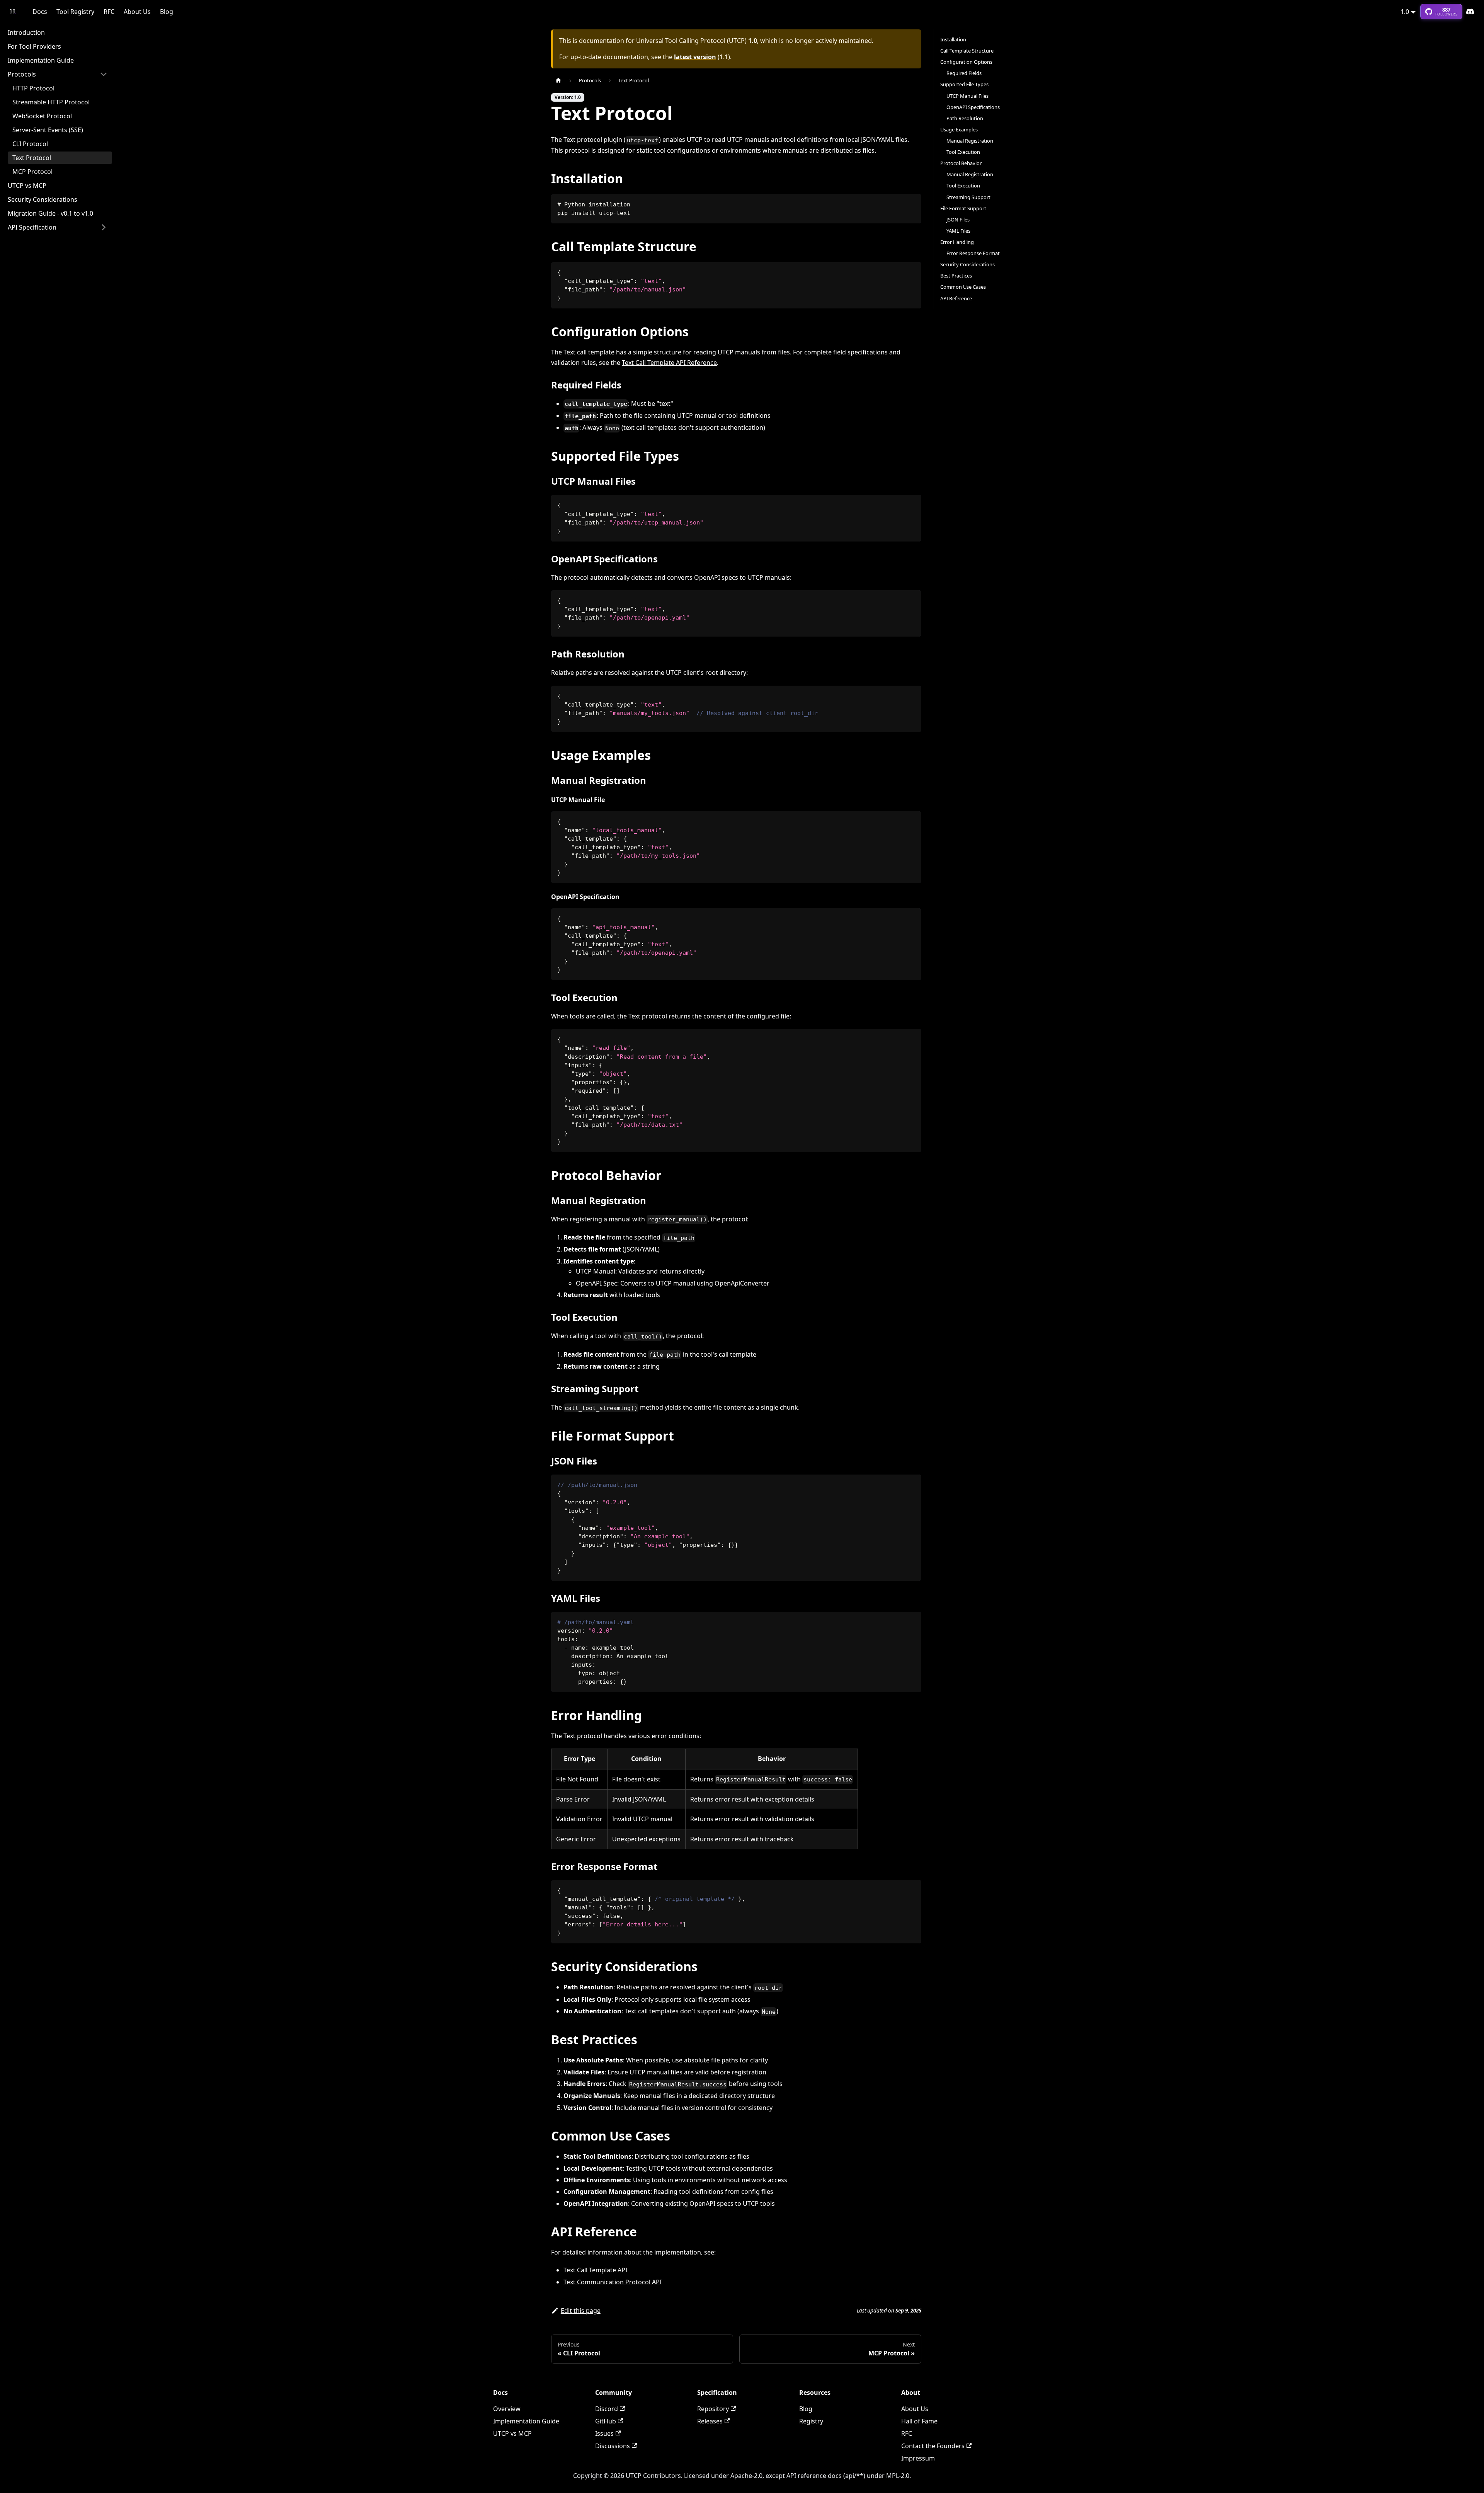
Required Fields (964, 73)
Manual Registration (970, 141)
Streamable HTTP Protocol (51, 102)
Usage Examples (959, 129)
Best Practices (956, 276)
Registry (811, 2421)
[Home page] (558, 81)
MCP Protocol (32, 172)
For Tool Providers (34, 46)
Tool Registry (75, 12)
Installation (953, 39)
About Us (137, 12)
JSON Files (958, 220)
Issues (604, 2433)
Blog (167, 12)
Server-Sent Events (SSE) (48, 130)
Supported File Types (964, 84)
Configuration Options (966, 62)
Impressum (918, 2458)
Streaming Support (968, 197)
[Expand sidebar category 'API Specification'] (104, 227)
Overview (507, 2409)
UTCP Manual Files (967, 96)
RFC (109, 12)
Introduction (26, 32)
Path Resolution (965, 118)
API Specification (32, 227)
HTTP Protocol (33, 88)
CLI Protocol (30, 144)
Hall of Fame (919, 2421)
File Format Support (963, 208)
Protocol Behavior (961, 163)
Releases (710, 2421)
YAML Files (958, 231)
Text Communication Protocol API (613, 2282)
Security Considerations (43, 199)
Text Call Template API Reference (669, 363)
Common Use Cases (963, 287)
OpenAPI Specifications (973, 107)
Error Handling (957, 242)
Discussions (613, 2446)
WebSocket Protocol (42, 116)
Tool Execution (963, 152)
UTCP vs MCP (27, 186)
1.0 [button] (1405, 12)
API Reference (956, 298)
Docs (40, 12)
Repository (713, 2409)
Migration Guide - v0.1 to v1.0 (50, 213)
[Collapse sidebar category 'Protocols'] (104, 74)
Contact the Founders (933, 2446)
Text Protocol (32, 158)
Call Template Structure (967, 51)
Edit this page (581, 2311)
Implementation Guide (41, 60)
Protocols (22, 74)
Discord (1470, 12)
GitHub (606, 2421)
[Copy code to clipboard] (912, 203)
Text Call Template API (595, 2270)
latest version (695, 57)
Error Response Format (973, 253)
